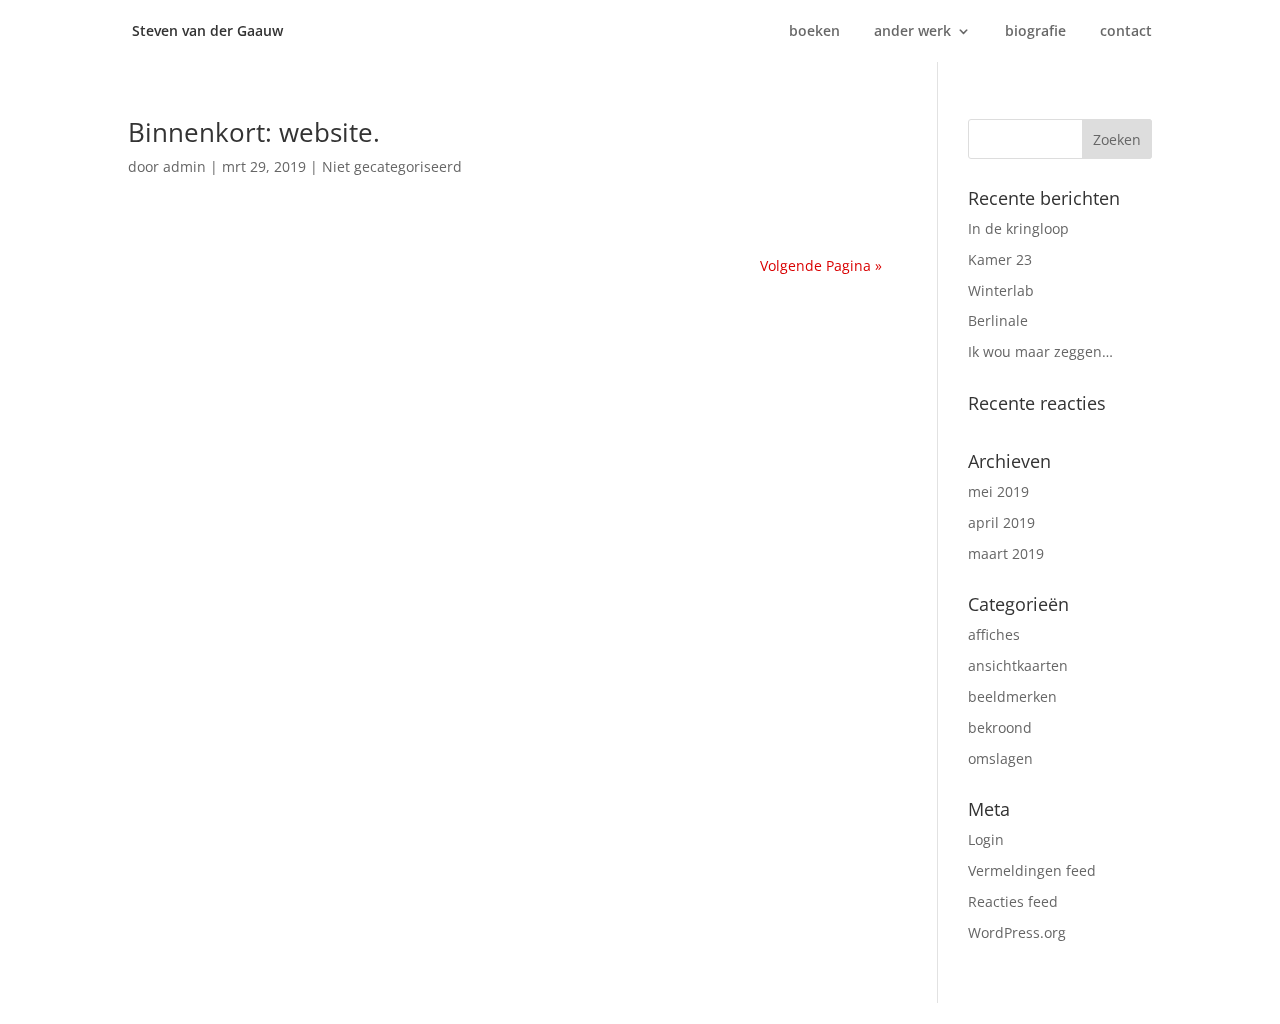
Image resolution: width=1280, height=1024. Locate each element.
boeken (814, 32)
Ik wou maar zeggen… (1040, 351)
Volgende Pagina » (821, 265)
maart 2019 (1006, 553)
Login (986, 839)
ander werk (912, 32)
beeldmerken (1012, 696)
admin (184, 166)
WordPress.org (1017, 932)
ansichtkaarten (1018, 665)
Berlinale (998, 320)
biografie (1035, 32)
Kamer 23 (1000, 259)
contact (1126, 32)
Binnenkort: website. (254, 132)
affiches (994, 634)
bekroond (1000, 727)
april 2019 (1001, 522)
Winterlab (1001, 290)
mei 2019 (998, 491)
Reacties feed (1013, 901)
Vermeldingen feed (1032, 870)
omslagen (1000, 758)
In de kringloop (1018, 228)
